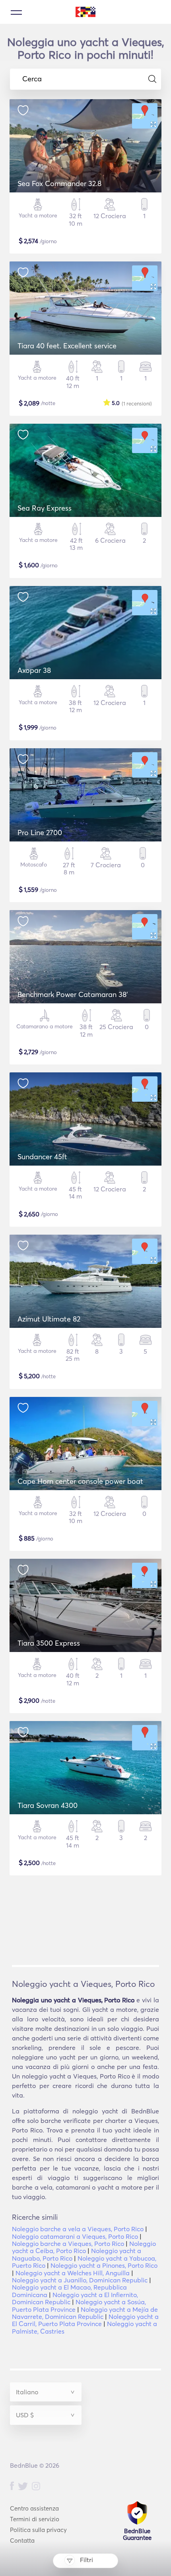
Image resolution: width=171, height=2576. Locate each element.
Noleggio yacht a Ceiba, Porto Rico (84, 2247)
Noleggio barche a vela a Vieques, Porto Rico (78, 2229)
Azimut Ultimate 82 (49, 1319)
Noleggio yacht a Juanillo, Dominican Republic (80, 2280)
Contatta (22, 2540)
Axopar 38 (34, 670)
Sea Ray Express (45, 508)
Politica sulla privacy (38, 2530)
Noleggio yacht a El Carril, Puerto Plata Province (85, 2320)
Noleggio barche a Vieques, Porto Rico (68, 2244)
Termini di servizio (35, 2519)
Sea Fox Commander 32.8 (59, 183)
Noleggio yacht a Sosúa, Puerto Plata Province (79, 2305)
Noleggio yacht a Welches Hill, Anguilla (73, 2273)
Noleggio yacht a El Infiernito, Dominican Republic (75, 2298)
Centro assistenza (34, 2508)
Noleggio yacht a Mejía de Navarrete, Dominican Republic (85, 2313)
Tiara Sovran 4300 (48, 1805)
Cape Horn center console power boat (80, 1481)
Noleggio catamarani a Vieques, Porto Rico (75, 2236)
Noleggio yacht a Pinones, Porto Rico (104, 2265)
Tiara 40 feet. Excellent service (67, 346)
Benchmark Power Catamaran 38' (73, 994)
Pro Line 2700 (40, 833)
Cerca (32, 79)
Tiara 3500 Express (49, 1643)
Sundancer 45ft (42, 1157)
